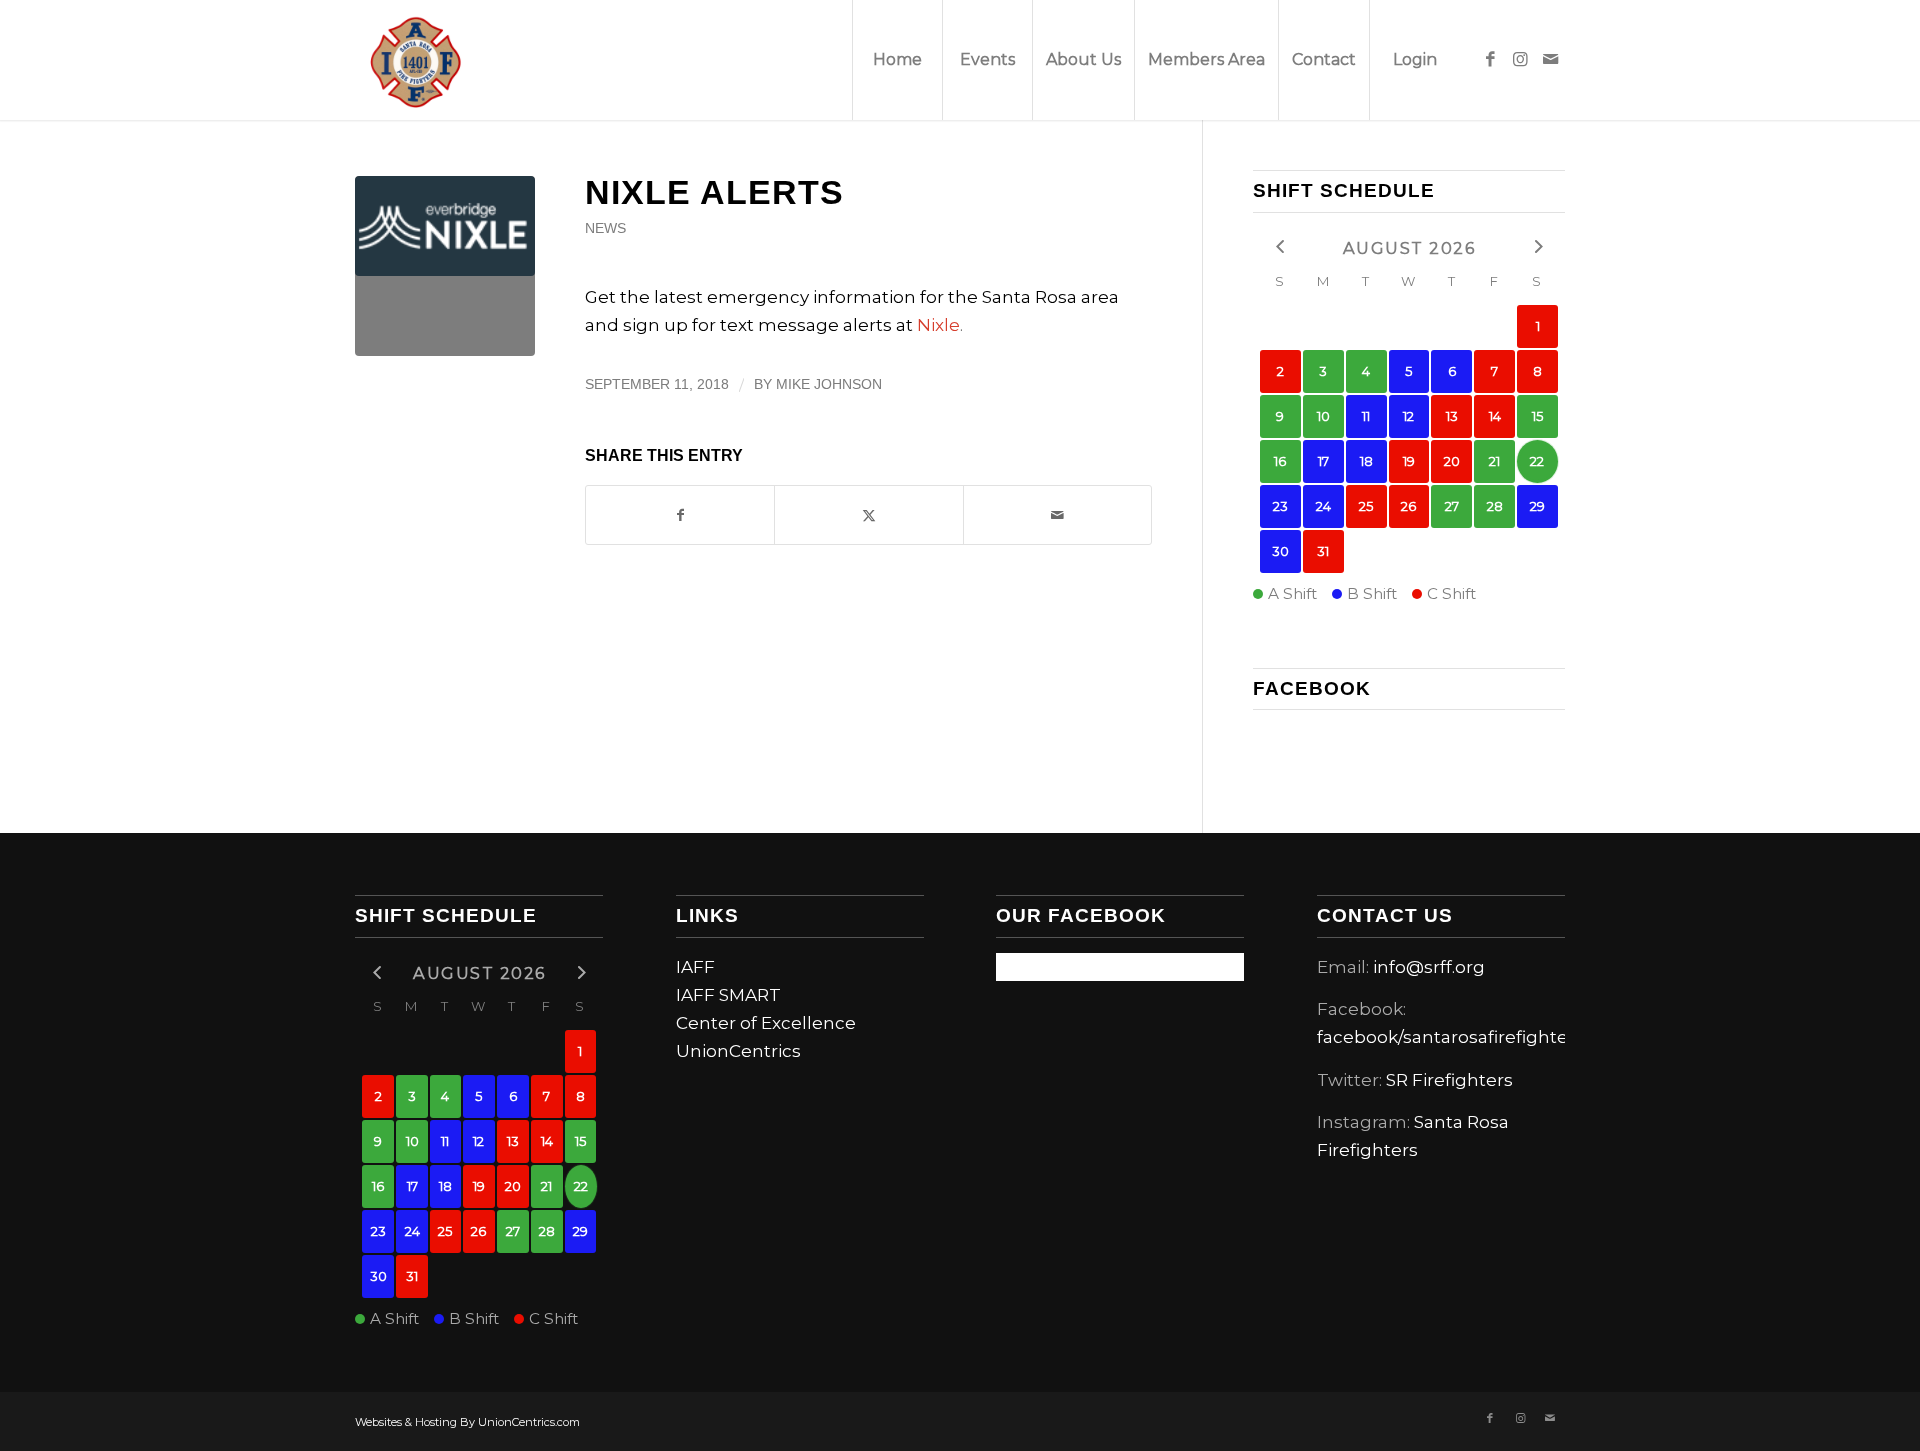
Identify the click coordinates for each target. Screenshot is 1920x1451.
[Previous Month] (1280, 246)
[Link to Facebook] (1490, 59)
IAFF (695, 967)
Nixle (938, 325)
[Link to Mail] (1550, 59)
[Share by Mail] (1057, 515)
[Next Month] (1537, 246)
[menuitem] (897, 60)
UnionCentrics (738, 1051)
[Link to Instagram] (1520, 59)
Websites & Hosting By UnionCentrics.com (467, 1422)
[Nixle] (445, 266)
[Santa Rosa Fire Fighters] (415, 60)
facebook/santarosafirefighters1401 (1467, 1037)
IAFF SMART (728, 995)
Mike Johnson (829, 384)
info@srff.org (1429, 967)
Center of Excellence (766, 1023)
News (605, 228)
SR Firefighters (1449, 1080)
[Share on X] (868, 515)
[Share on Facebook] (680, 515)
